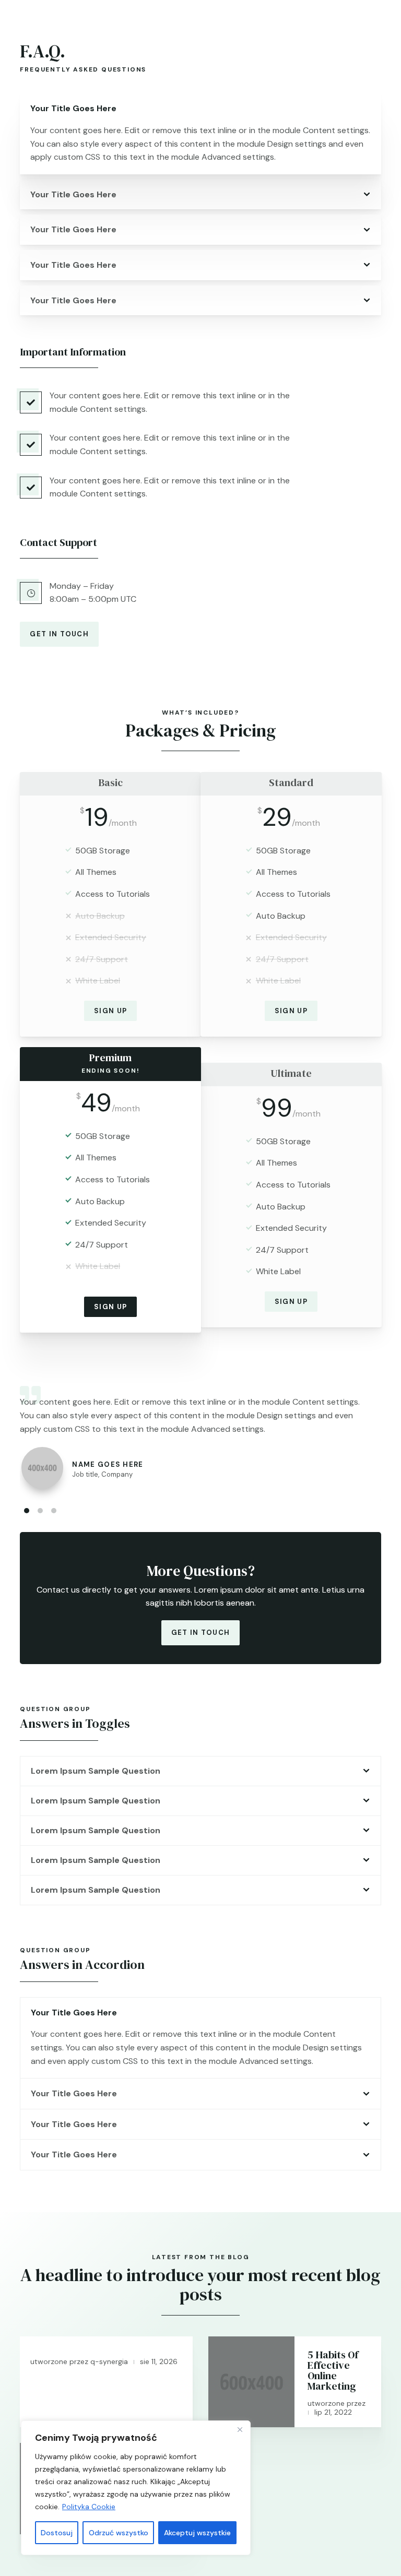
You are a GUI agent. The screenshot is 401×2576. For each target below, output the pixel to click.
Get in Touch (201, 1633)
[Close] (240, 2429)
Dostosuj (57, 2533)
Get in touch (59, 634)
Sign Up (110, 1011)
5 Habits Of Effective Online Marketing (333, 2370)
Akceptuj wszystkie (197, 2533)
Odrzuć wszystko (119, 2533)
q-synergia (109, 2361)
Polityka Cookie (89, 2507)
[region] (136, 2488)
